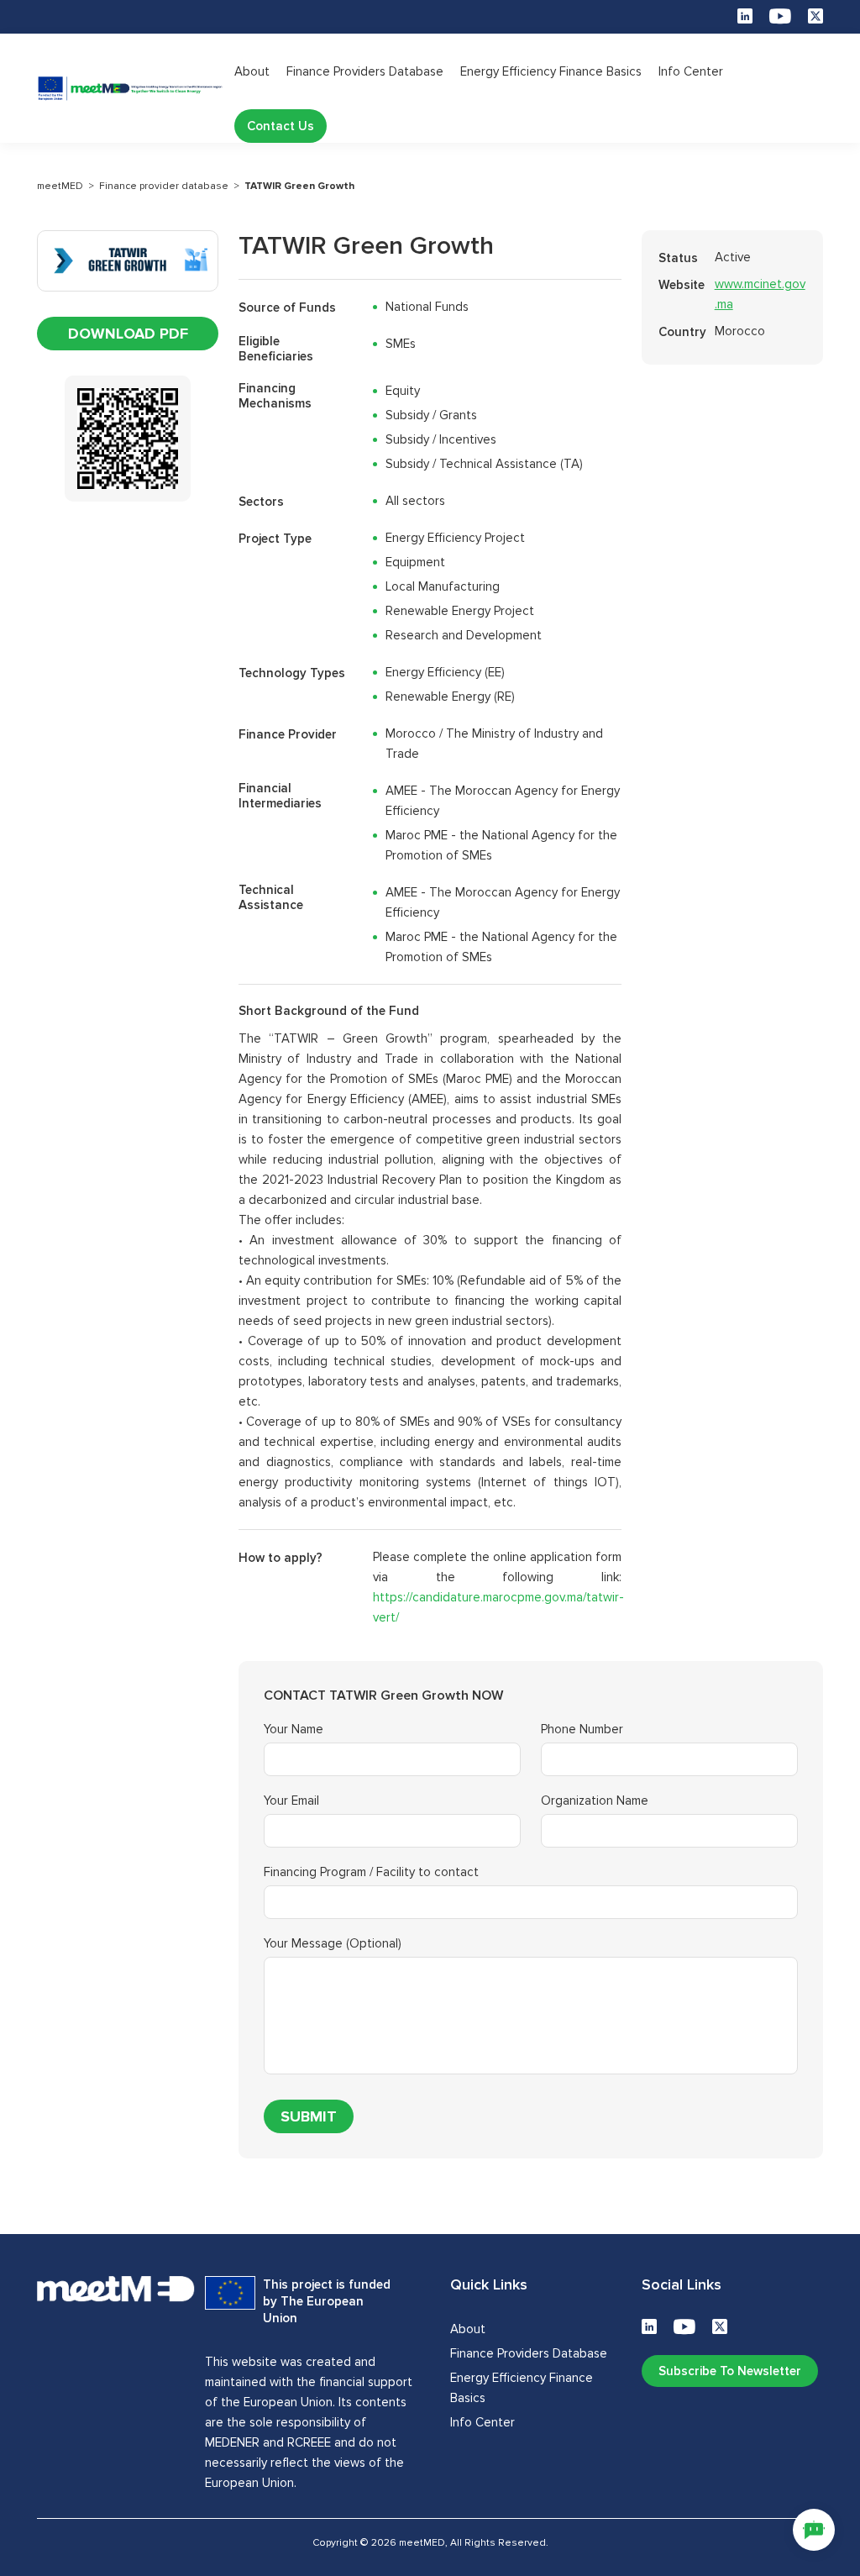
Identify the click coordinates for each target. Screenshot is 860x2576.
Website (682, 285)
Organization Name (595, 1801)
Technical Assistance (271, 897)
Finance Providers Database (365, 71)
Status (678, 258)
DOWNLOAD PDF (128, 334)
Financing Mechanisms (275, 396)
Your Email (291, 1801)
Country (682, 332)
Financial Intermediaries (280, 796)
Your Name (294, 1730)
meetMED (60, 186)
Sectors (261, 502)
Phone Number (582, 1730)
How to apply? (281, 1558)
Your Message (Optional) (333, 1944)
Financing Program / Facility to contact (371, 1872)
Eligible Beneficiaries (276, 349)
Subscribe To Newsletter (730, 2371)
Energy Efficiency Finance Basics (551, 71)
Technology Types (292, 673)
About (252, 71)
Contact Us (281, 126)
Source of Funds (287, 308)
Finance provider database (164, 186)
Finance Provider (288, 734)
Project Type (275, 539)
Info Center (691, 71)
